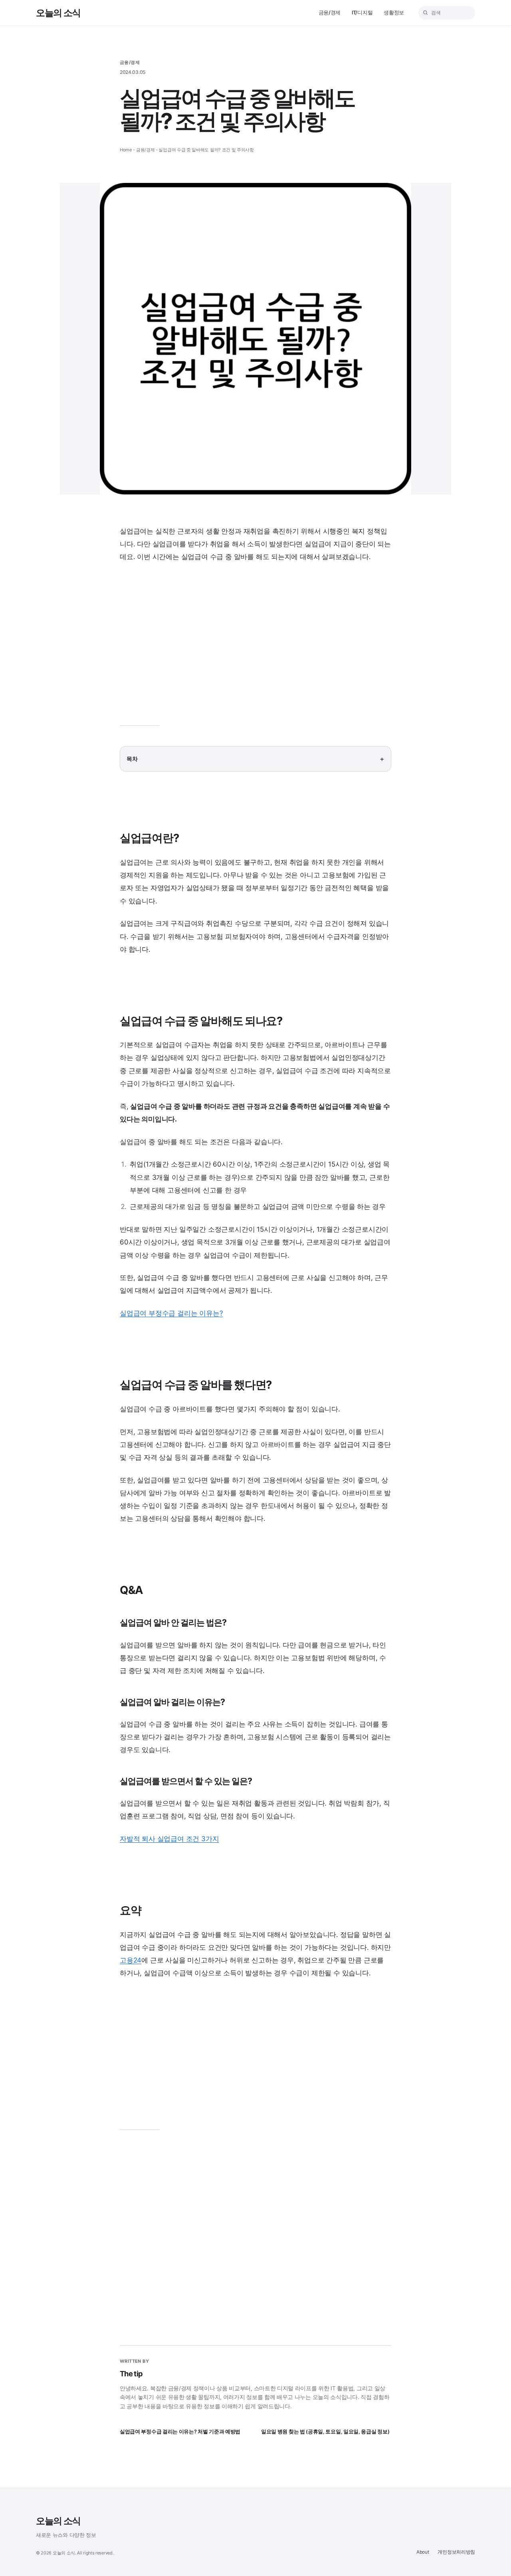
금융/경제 (330, 13)
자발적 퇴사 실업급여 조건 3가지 (169, 1839)
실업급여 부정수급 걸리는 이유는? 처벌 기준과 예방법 (180, 2432)
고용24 (131, 1960)
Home (126, 150)
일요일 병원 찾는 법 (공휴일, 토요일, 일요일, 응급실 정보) (325, 2432)
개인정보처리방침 (456, 2552)
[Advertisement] (255, 649)
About (423, 2552)
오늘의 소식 (58, 13)
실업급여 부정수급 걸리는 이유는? (171, 1313)
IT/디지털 (362, 13)
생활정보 (394, 13)
